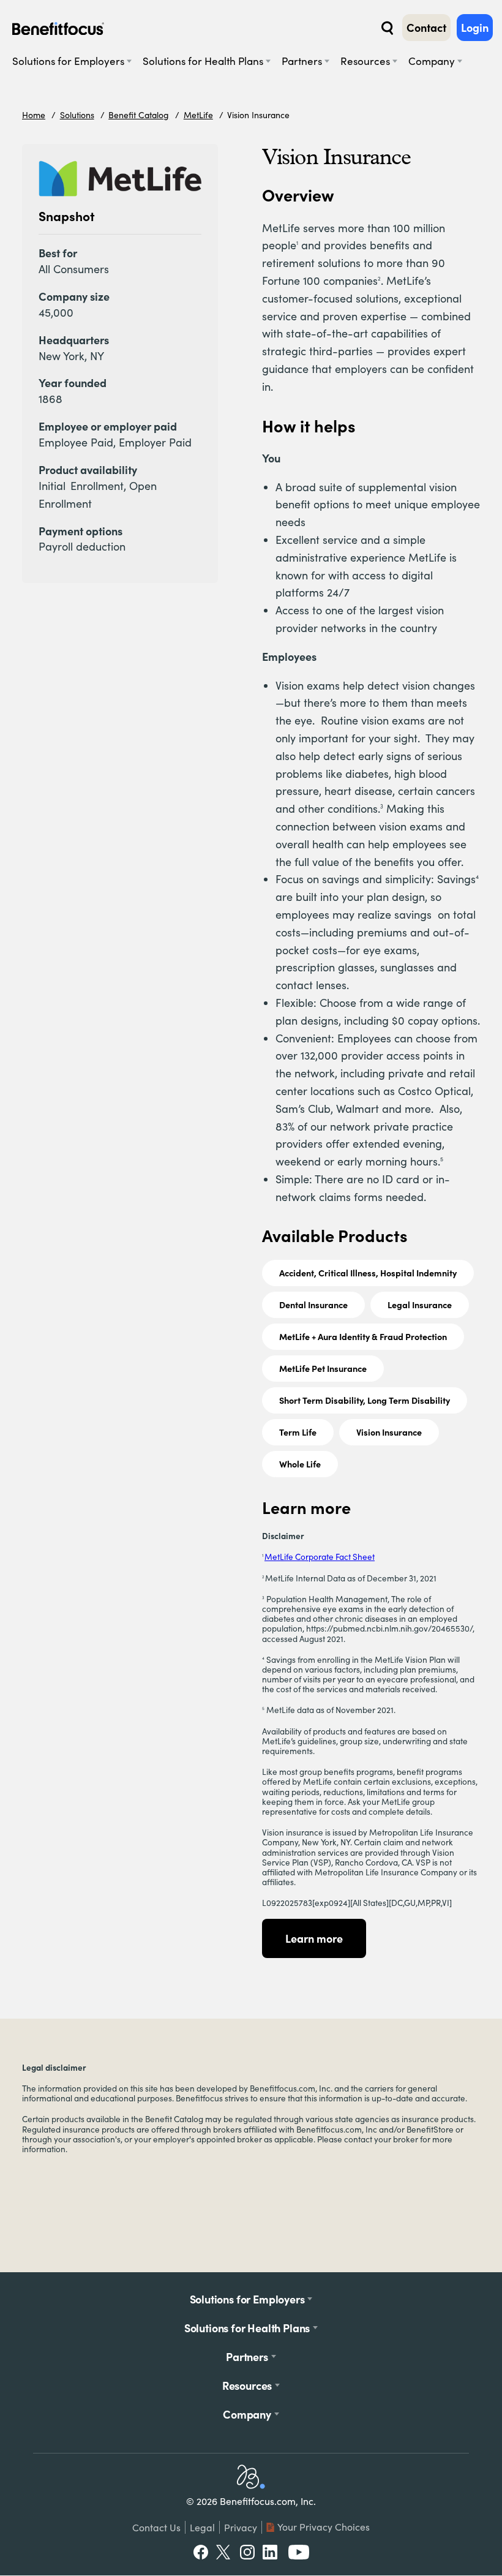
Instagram (247, 2552)
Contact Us (156, 2527)
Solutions (77, 115)
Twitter (224, 2552)
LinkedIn (271, 2552)
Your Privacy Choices (324, 2527)
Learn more (314, 1938)
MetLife (198, 115)
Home (34, 115)
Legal (202, 2527)
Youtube (299, 2552)
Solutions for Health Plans (203, 61)
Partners (302, 61)
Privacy (241, 2527)
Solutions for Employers (68, 61)
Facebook (201, 2552)
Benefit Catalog (139, 115)
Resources (365, 61)
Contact (426, 28)
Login (475, 28)
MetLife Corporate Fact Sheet (320, 1557)
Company (432, 61)
